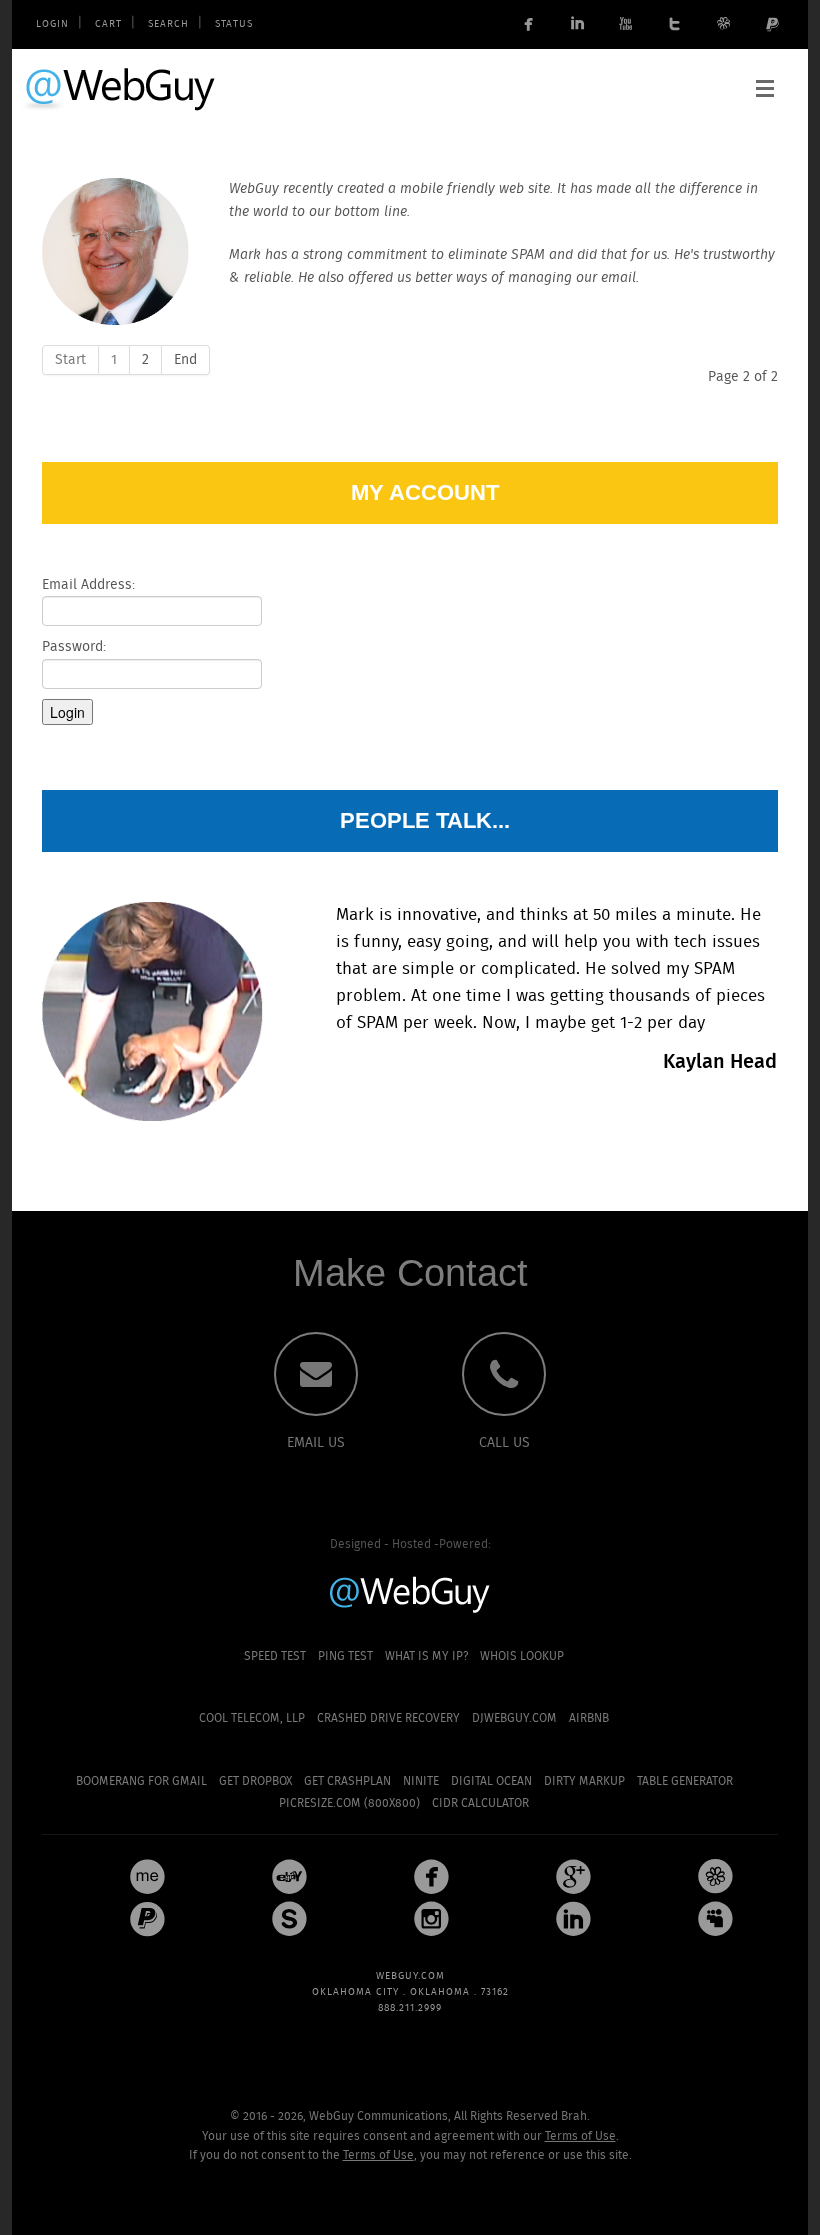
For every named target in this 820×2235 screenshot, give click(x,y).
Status (234, 24)
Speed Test (275, 1656)
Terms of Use (580, 2136)
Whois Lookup (522, 1656)
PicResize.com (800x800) (349, 1803)
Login (52, 24)
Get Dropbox (255, 1781)
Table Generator (685, 1781)
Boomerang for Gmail (141, 1781)
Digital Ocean (491, 1781)
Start (70, 360)
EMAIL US (316, 1443)
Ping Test (345, 1656)
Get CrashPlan (347, 1781)
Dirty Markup (584, 1781)
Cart (108, 24)
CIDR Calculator (480, 1803)
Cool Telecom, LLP (252, 1718)
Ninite (421, 1781)
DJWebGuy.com (514, 1718)
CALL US (504, 1443)
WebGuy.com (121, 88)
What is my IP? (426, 1656)
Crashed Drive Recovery (388, 1718)
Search (168, 24)
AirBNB (589, 1718)
